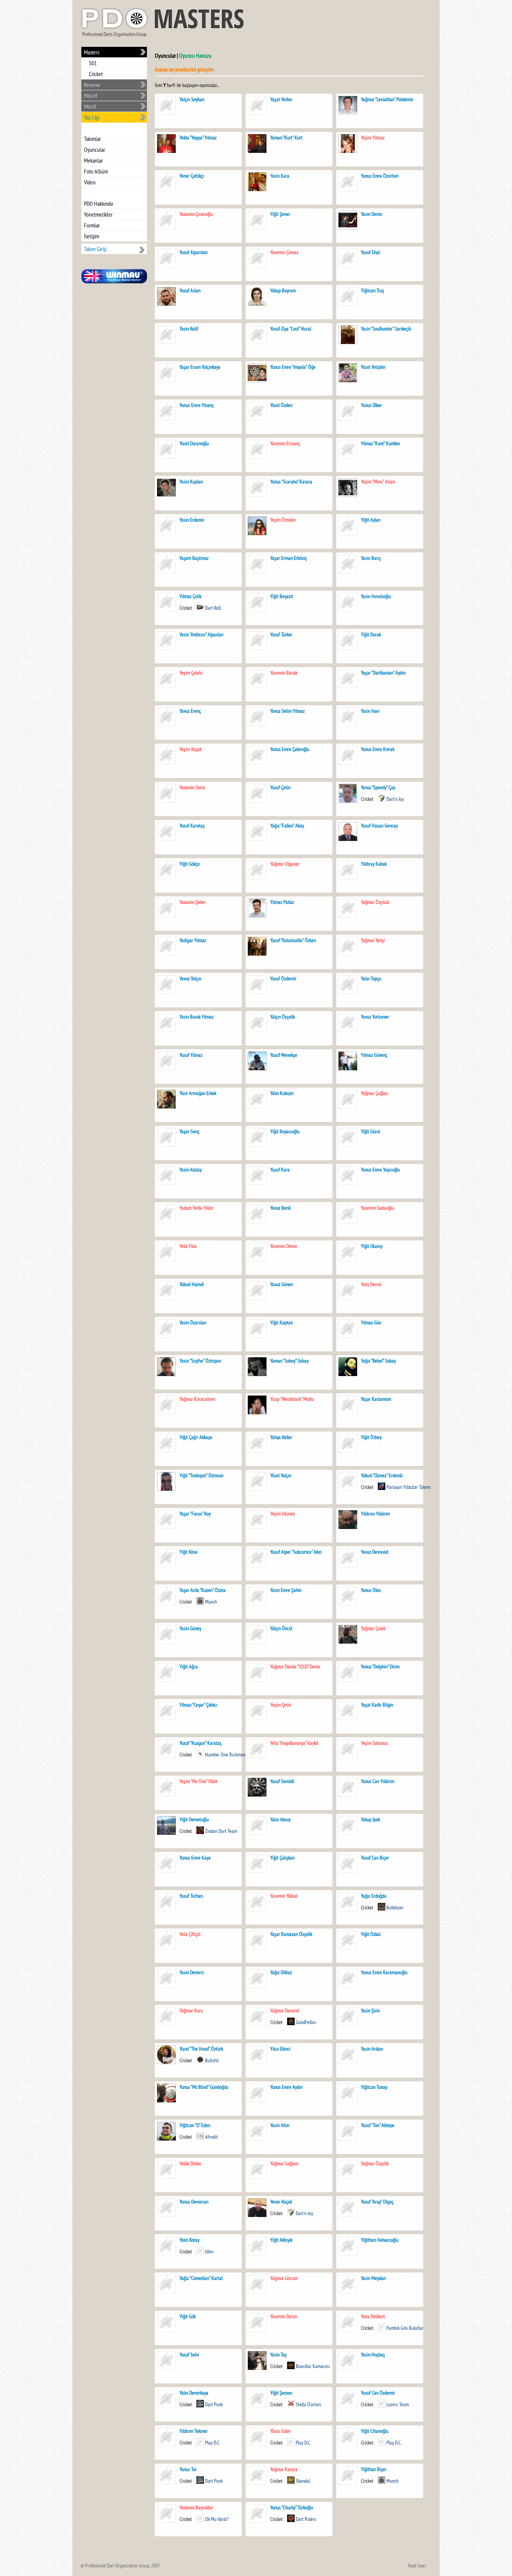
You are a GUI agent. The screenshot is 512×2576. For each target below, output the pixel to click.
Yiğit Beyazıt (282, 596)
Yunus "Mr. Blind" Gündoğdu (204, 2087)
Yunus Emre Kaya (195, 1858)
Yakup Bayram (283, 290)
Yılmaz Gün (371, 1322)
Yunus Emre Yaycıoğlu (380, 1170)
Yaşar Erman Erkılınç (289, 558)
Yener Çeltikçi (192, 176)
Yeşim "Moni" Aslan (378, 482)
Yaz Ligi (92, 117)
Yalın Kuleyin (282, 1093)
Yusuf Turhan (191, 1896)
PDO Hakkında (98, 203)
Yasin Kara (280, 176)
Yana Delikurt (373, 2316)
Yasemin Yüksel (284, 1896)
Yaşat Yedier (281, 99)
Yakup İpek (371, 1819)
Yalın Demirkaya (194, 2393)
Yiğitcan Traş (373, 290)
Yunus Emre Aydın (286, 2087)
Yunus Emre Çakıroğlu (290, 749)
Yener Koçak (281, 2202)
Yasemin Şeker (193, 902)
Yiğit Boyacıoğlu (285, 1131)
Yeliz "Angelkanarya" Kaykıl (294, 1743)
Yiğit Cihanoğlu (375, 2431)
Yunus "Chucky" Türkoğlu (292, 2507)
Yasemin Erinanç (285, 443)
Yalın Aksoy (280, 1819)
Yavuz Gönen (282, 1284)
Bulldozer (395, 1907)
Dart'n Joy (395, 799)
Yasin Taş (278, 2355)
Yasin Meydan (373, 2278)
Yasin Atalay (191, 1170)
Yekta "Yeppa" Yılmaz (198, 138)
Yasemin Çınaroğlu (196, 214)
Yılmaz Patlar (282, 902)
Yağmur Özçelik (375, 2163)
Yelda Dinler (190, 2163)
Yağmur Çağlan (374, 1093)
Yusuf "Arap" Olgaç (377, 2202)
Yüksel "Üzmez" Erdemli (382, 1475)
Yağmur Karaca (284, 2469)
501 (93, 63)
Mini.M (91, 96)
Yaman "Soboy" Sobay (289, 1361)
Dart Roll (213, 608)
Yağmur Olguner (285, 864)
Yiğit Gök (188, 2316)
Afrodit (211, 2137)
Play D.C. (213, 2443)
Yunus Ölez (371, 1590)
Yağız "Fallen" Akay (287, 826)
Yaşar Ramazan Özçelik (291, 1934)
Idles (209, 2251)
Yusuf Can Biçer (375, 1858)
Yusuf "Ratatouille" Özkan (293, 940)
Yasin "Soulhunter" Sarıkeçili (386, 329)
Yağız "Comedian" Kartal (201, 2278)
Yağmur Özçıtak (375, 902)
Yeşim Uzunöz (283, 1514)
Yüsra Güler (281, 2431)
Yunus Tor (188, 2469)
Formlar (92, 225)
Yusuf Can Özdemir (378, 2393)
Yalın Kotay (189, 2240)
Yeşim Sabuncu (374, 1743)
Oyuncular (94, 150)
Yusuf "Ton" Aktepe (378, 2125)
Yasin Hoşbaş (373, 2355)
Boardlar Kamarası (313, 2366)
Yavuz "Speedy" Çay (378, 787)
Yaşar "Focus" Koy (195, 1514)
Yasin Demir (372, 214)
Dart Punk (214, 2404)
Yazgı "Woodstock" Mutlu (292, 1399)
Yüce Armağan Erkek (198, 1093)
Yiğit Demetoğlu (194, 1819)
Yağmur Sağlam (284, 2163)
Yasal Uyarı (417, 2566)
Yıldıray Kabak (374, 864)
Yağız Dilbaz (281, 1972)
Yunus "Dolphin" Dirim (381, 1666)
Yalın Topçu (371, 978)
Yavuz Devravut (375, 1552)
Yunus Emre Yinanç (197, 405)
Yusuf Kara (280, 1170)
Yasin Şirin (370, 2011)
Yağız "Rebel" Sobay (378, 1361)
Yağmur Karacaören (197, 1399)
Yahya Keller (281, 1437)
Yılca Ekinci (280, 2049)
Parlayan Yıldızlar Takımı (409, 1487)
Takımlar (92, 139)
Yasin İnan (370, 711)
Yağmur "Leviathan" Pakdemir (387, 99)
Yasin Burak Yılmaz (197, 1017)
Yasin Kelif (189, 329)
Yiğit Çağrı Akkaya (196, 1437)
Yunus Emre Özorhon (380, 176)
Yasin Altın (280, 2125)
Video (90, 182)
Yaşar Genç (189, 1131)
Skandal (303, 2481)
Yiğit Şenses (281, 2393)
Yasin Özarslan (193, 1322)
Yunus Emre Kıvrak (378, 749)
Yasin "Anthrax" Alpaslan (201, 634)
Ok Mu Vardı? (217, 2519)
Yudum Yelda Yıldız (196, 1208)
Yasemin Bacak (284, 673)
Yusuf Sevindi (282, 1781)
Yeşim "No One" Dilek (198, 1781)
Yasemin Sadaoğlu (377, 1208)
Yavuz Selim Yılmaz (287, 711)
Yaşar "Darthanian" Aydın (383, 673)
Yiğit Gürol (371, 1131)
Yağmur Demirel (285, 2011)
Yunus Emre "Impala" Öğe (293, 367)
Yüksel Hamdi (192, 1284)
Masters (92, 52)
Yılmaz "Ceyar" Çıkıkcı (198, 1705)
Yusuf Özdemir (283, 978)
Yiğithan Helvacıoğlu (380, 2240)
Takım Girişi (95, 249)
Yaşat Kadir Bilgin (377, 1705)
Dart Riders (306, 2519)
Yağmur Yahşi (373, 940)
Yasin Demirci (192, 1972)
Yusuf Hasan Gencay (379, 826)
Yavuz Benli (281, 1208)
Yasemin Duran (284, 2316)
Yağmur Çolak (373, 1628)
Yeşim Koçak (191, 749)
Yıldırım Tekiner (194, 2431)
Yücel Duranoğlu (194, 443)
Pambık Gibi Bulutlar (405, 2328)
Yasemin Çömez (284, 252)
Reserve (92, 85)
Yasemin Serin (192, 787)
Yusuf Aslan (190, 290)
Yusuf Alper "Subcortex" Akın (296, 1552)
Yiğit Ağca (189, 1666)
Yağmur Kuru (191, 2011)
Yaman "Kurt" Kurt (286, 138)
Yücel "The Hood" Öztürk (201, 2049)
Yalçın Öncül (281, 1628)
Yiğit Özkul (371, 1934)
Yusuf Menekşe (284, 1055)
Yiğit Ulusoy (372, 1246)
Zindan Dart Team (221, 1831)
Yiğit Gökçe (190, 864)
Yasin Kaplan (191, 482)
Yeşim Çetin (281, 1705)
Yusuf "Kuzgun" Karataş (201, 1743)
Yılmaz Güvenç (374, 1055)
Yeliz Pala (188, 1246)
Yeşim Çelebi (191, 673)
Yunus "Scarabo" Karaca (291, 482)
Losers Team (398, 2404)
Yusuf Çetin (280, 787)
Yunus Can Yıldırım (378, 1781)
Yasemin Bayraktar (196, 2507)
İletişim (91, 236)
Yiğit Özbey (371, 1437)
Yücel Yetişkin (373, 367)
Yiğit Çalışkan (282, 1858)
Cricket (96, 74)
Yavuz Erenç (190, 711)
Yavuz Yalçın (190, 978)
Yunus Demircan (194, 2202)
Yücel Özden (281, 405)
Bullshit (212, 2060)
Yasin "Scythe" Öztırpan (200, 1361)
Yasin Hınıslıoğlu (376, 596)
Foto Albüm (96, 171)
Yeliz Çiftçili (190, 1934)
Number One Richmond (226, 1755)
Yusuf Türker (281, 634)
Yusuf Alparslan (194, 252)
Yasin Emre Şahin (286, 1590)
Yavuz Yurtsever (375, 1017)
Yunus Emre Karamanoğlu (384, 1972)
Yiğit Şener (280, 214)
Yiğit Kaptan (281, 1322)
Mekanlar (93, 160)
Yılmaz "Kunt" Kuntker (381, 443)
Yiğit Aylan (371, 520)
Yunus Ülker (371, 405)
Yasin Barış (371, 558)
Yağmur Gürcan (284, 2278)
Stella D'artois (308, 2404)
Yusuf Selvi (189, 2355)
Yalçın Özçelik (283, 1017)
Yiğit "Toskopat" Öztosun (201, 1475)
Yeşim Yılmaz (373, 138)
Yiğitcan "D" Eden (195, 2125)
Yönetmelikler (98, 214)
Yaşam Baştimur (194, 558)
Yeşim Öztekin (283, 520)
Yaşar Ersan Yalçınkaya (200, 367)
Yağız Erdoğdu (374, 1896)
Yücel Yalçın (281, 1475)
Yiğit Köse (189, 1552)
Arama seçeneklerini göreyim (184, 69)
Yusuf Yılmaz (191, 1055)
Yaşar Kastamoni (376, 1399)
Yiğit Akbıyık (281, 2240)
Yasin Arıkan (372, 2049)
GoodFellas (306, 2022)
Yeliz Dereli (371, 1284)
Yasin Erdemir (192, 520)
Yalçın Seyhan (192, 99)
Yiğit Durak (371, 634)
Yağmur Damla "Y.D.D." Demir (296, 1666)
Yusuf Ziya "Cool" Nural (291, 329)
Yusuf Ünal (371, 252)
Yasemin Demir (284, 1246)
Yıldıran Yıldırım (375, 1514)
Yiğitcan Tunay (374, 2087)
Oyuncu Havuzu (195, 55)
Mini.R (90, 106)
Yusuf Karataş (192, 826)
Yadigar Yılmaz (193, 940)
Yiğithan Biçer (374, 2469)
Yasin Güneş (190, 1628)
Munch (211, 1602)
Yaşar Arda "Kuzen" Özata (203, 1590)
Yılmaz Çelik (190, 596)
